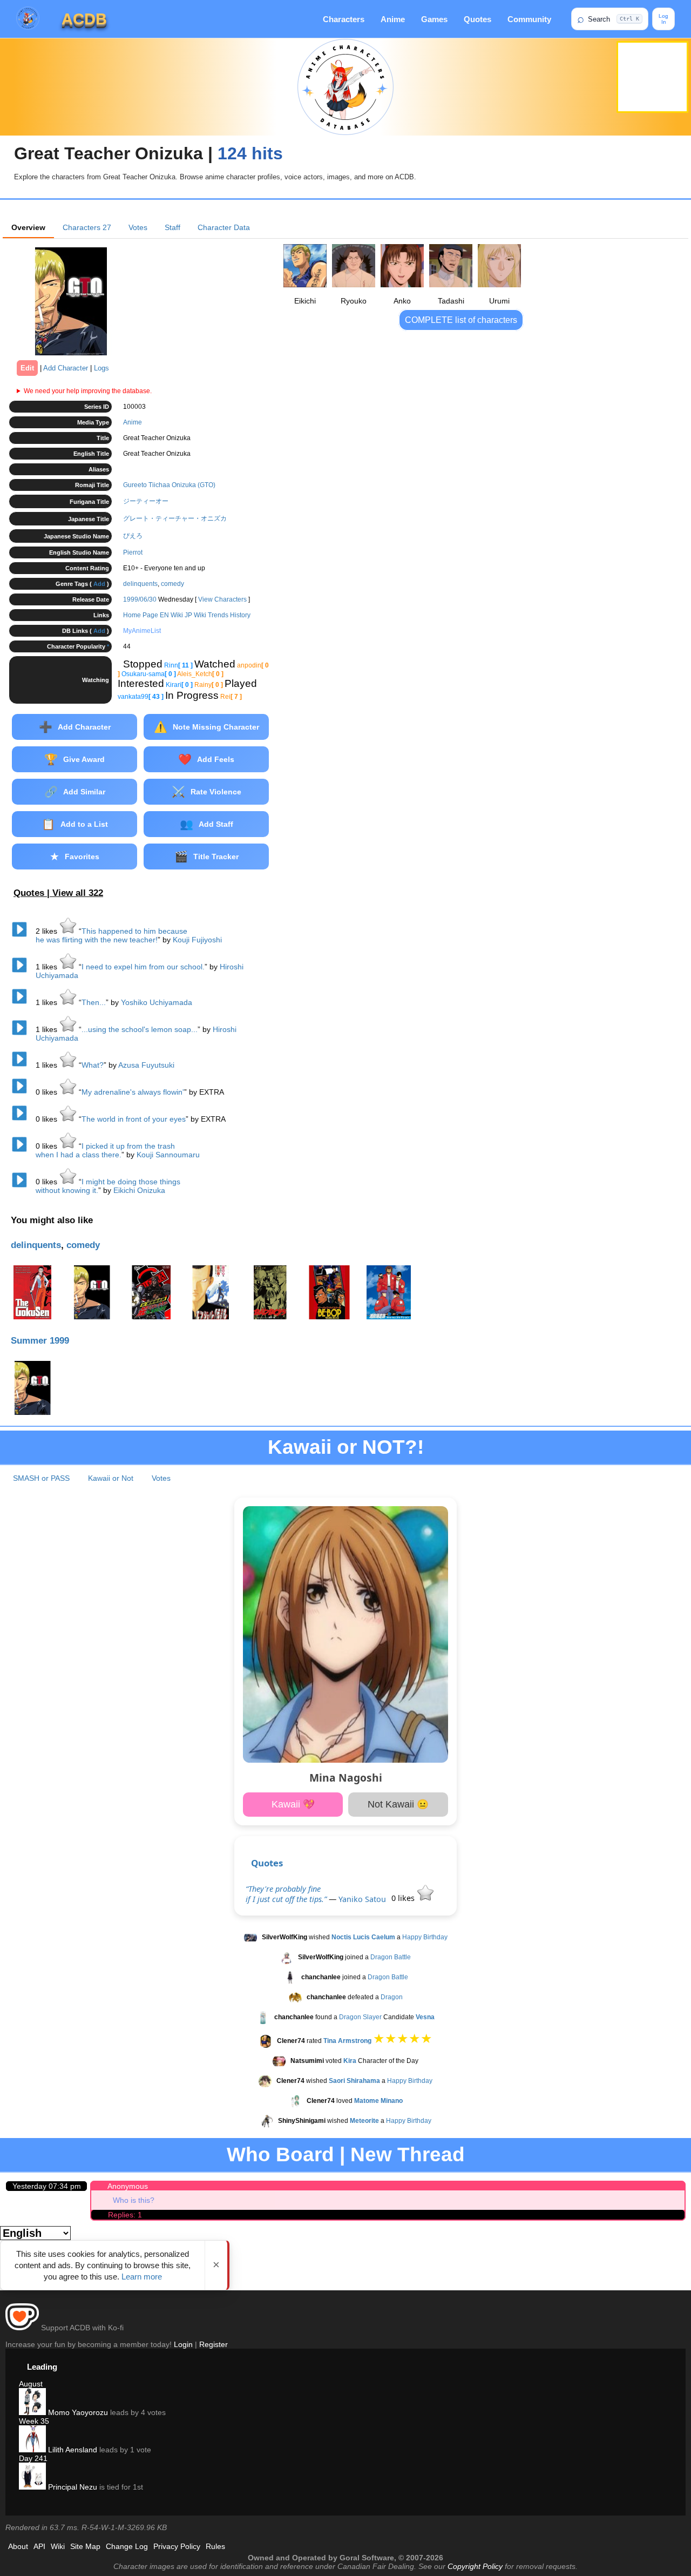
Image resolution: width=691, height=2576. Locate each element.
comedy (172, 584)
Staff (172, 227)
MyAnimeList (142, 631)
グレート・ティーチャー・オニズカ (175, 518)
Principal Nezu (72, 2487)
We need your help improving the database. (88, 391)
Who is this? (134, 2200)
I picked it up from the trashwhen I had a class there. (105, 1150)
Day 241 (33, 2458)
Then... (94, 1002)
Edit (27, 368)
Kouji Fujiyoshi (197, 940)
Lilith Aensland (72, 2450)
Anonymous (128, 2186)
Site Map (85, 2546)
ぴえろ (133, 536)
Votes (138, 227)
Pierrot (133, 552)
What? (93, 1065)
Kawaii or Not (111, 1478)
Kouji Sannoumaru (168, 1155)
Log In (663, 19)
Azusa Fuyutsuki (146, 1065)
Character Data (224, 227)
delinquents (140, 584)
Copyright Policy (475, 2566)
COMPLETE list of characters (461, 320)
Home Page (141, 615)
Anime (393, 19)
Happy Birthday (425, 1937)
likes (48, 931)
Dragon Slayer (360, 2017)
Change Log (127, 2546)
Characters (344, 19)
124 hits (250, 153)
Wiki (58, 2546)
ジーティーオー (146, 501)
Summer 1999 (40, 1341)
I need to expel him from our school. (143, 967)
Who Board (280, 2154)
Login (183, 2344)
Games (434, 19)
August (31, 2384)
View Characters (222, 599)
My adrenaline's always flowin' (133, 1092)
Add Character (66, 368)
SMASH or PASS (41, 1478)
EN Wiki (171, 615)
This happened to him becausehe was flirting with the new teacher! (111, 935)
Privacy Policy (177, 2546)
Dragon (392, 1997)
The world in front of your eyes (134, 1119)
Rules (215, 2546)
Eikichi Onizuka (139, 1190)
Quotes (477, 19)
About (18, 2546)
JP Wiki (195, 615)
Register (214, 2344)
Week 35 (34, 2421)
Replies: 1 (125, 2215)
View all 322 (78, 893)
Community (529, 19)
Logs (101, 368)
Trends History (229, 615)
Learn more (142, 2277)
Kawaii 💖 (293, 1804)
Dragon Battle (391, 1957)
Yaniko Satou (362, 1899)
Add (99, 584)
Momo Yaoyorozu (77, 2412)
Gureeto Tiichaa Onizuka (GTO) (169, 485)
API (39, 2546)
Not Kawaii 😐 (398, 1804)
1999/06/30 (140, 599)
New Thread (408, 2154)
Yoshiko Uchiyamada (157, 1002)
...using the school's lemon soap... (140, 1029)
